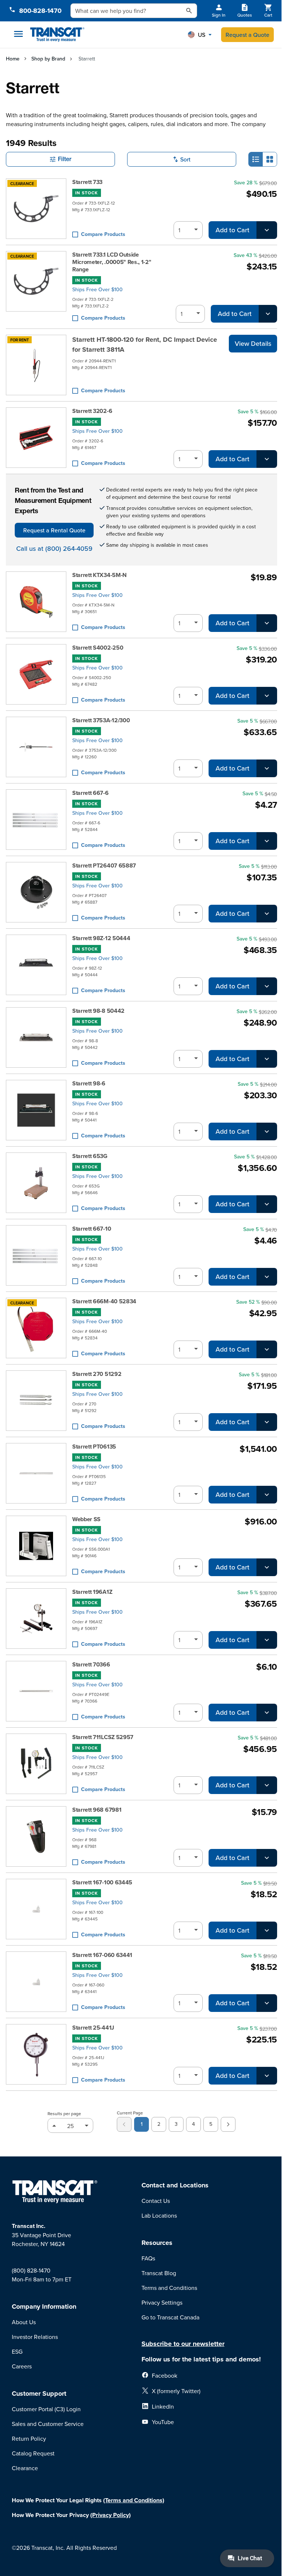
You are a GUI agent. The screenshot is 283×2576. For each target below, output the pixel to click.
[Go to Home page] (57, 35)
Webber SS (86, 1519)
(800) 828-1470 (31, 2270)
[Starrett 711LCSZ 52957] (36, 1764)
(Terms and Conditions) (134, 2500)
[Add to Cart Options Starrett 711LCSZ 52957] (267, 1785)
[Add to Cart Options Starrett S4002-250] (267, 696)
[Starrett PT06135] (36, 1473)
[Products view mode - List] (256, 159)
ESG (17, 2351)
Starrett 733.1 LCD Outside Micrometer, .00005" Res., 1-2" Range (112, 262)
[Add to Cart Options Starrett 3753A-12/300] (267, 768)
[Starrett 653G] (36, 1183)
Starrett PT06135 (94, 1447)
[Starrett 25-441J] (36, 2054)
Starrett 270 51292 (97, 1374)
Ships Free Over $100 (97, 289)
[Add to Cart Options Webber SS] (267, 1567)
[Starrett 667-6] (36, 820)
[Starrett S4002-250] (36, 674)
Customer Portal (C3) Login (46, 2409)
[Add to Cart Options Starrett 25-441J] (267, 2076)
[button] (200, 35)
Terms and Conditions (169, 2288)
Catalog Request (33, 2453)
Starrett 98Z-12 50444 (101, 938)
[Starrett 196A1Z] (36, 1619)
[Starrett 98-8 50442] (36, 1037)
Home (13, 59)
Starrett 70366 (91, 1665)
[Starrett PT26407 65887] (36, 892)
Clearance (25, 2468)
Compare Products (103, 234)
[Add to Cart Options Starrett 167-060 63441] (267, 2003)
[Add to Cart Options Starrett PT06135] (267, 1495)
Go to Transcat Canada (170, 2317)
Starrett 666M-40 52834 (104, 1301)
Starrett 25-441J (93, 2028)
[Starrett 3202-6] (36, 438)
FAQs (148, 2258)
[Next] (228, 2124)
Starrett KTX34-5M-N (99, 575)
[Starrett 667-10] (36, 1255)
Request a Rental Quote (54, 530)
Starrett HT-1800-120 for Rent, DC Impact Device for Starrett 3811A (145, 345)
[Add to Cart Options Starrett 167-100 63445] (267, 1930)
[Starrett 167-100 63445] (36, 1909)
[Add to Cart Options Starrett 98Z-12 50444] (267, 986)
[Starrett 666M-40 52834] (36, 1328)
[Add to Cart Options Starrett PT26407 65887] (267, 914)
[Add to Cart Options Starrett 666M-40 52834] (267, 1349)
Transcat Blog (159, 2273)
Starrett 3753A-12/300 (101, 720)
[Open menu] (18, 34)
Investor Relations (35, 2337)
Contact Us (156, 2201)
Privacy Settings (162, 2302)
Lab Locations (159, 2215)
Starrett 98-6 (89, 1084)
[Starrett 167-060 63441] (36, 1982)
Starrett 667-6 (90, 793)
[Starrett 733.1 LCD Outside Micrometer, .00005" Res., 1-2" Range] (36, 287)
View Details (253, 343)
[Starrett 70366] (36, 1691)
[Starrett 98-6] (36, 1110)
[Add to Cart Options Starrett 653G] (267, 1204)
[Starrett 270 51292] (36, 1401)
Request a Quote (247, 35)
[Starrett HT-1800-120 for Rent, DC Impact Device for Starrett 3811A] (36, 365)
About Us (24, 2322)
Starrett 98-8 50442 (98, 1011)
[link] (124, 2124)
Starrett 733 (87, 182)
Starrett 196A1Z (92, 1592)
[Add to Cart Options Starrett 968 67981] (267, 1858)
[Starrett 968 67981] (36, 1836)
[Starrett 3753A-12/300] (36, 747)
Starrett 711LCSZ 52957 (103, 1737)
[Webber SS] (36, 1546)
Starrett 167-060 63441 (102, 1955)
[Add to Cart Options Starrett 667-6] (267, 841)
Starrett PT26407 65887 (104, 866)
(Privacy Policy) (111, 2515)
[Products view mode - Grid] (270, 159)
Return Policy (29, 2438)
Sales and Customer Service (48, 2424)
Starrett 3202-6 (92, 411)
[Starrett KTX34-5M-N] (36, 602)
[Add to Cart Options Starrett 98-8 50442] (267, 1059)
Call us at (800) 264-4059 (54, 548)
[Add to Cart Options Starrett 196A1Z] (267, 1640)
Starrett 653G (90, 1156)
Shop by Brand (48, 59)
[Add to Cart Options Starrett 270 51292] (267, 1422)
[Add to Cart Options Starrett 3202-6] (267, 459)
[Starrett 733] (36, 209)
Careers (22, 2366)
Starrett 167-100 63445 (102, 1883)
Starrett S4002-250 (98, 648)
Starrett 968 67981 (97, 1810)
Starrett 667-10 (92, 1229)
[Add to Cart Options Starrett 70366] (267, 1713)
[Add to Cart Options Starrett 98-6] (267, 1131)
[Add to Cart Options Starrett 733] (267, 230)
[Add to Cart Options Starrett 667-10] (267, 1277)
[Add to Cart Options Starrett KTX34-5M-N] (267, 623)
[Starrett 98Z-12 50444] (36, 965)
